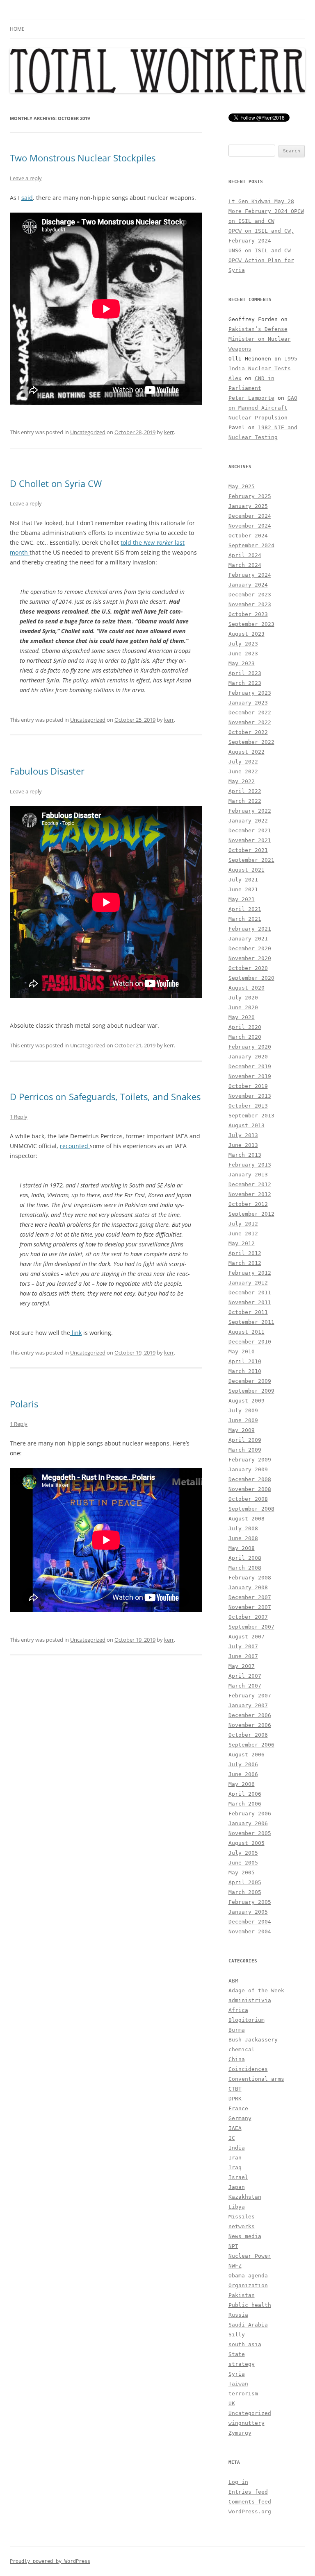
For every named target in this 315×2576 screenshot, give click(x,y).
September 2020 (251, 978)
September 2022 (251, 742)
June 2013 (243, 1145)
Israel (238, 2177)
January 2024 (248, 585)
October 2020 (248, 968)
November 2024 (250, 526)
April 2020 (245, 1027)
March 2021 (245, 919)
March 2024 (245, 565)
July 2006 (243, 1764)
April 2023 (245, 673)
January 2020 (248, 1057)
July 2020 (243, 998)
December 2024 (250, 516)
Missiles (242, 2217)
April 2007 (245, 1676)
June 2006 (243, 1774)
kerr (169, 432)
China (237, 2059)
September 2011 (251, 1322)
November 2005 (250, 1833)
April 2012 (245, 1253)
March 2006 (245, 1804)
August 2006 (247, 1755)
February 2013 (250, 1165)
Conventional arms (256, 2079)
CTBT (235, 2089)
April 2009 (245, 1440)
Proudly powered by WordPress (50, 2561)
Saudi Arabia (248, 2325)
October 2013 (248, 1106)
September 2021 (251, 860)
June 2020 (243, 1007)
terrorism (243, 2394)
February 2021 (250, 929)
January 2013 (248, 1175)
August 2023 (247, 634)
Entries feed (248, 2492)
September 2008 (251, 1509)
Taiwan (238, 2384)
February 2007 (250, 1696)
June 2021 (243, 889)
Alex (235, 378)
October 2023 (248, 614)
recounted (75, 1146)
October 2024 (248, 536)
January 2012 (248, 1283)
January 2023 (248, 703)
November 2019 (250, 1076)
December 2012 (250, 1184)
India (237, 2148)
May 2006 (242, 1784)
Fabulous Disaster (47, 771)
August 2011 (247, 1332)
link (76, 1333)
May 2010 (242, 1351)
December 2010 (250, 1342)
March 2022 (245, 801)
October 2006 (248, 1735)
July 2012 (243, 1224)
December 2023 (250, 595)
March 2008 (245, 1568)
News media (245, 2236)
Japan (237, 2187)
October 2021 (248, 850)
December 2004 (250, 1922)
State (237, 2354)
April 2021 (245, 909)
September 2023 (251, 624)
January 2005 (248, 1912)
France (238, 2108)
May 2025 (242, 486)
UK (232, 2403)
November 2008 (250, 1489)
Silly (237, 2335)
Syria (237, 2374)
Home (17, 29)
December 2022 (250, 713)
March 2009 (245, 1450)
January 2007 (248, 1705)
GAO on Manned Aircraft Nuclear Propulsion (263, 408)
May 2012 (242, 1243)
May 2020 (242, 1017)
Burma (237, 2030)
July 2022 (243, 762)
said (27, 198)
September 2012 (251, 1214)
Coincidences (248, 2069)
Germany (240, 2118)
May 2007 (242, 1666)
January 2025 (248, 506)
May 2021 (242, 899)
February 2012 (250, 1273)
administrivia (250, 2000)
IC (232, 2138)
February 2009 (250, 1460)
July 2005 (243, 1853)
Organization (248, 2285)
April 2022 (245, 791)
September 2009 (251, 1391)
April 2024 (245, 555)
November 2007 (250, 1607)
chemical (242, 2049)
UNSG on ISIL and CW (260, 250)
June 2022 (243, 771)
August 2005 (247, 1843)
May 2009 (242, 1430)
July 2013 (243, 1135)
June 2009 (243, 1420)
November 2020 (250, 958)
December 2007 (250, 1597)
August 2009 (247, 1401)
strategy (242, 2364)
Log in (238, 2482)
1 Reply (19, 1117)
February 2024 (250, 575)
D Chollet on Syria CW (56, 483)
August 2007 (247, 1637)
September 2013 (251, 1116)
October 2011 (248, 1312)
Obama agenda (248, 2276)
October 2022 (248, 732)
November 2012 (250, 1194)
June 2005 (243, 1863)
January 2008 (248, 1587)
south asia (245, 2344)
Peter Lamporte (251, 398)
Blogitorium (247, 2020)
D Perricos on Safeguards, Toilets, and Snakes (105, 1097)
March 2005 (245, 1892)
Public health (250, 2305)
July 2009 (243, 1410)
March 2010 (245, 1371)
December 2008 (250, 1479)
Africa (238, 2010)
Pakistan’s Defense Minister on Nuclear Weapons (260, 339)
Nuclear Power (250, 2256)
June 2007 (243, 1656)
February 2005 (250, 1902)
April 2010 (245, 1361)
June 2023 (243, 654)
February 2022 (250, 811)
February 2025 (250, 496)
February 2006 (250, 1814)
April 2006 (245, 1794)
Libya (237, 2207)
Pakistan (242, 2295)
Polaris (24, 1404)
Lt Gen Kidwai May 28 (261, 201)
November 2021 (250, 840)
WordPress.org (250, 2511)
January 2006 (248, 1823)
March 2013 (245, 1155)
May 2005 (242, 1873)
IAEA (235, 2128)
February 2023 (250, 693)
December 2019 (250, 1066)
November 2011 (250, 1302)
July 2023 (243, 644)
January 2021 (248, 939)
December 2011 (250, 1293)
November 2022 (250, 722)
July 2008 (243, 1528)
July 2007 (243, 1646)
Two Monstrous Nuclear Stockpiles (83, 158)
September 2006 (251, 1745)
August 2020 (247, 988)
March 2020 (245, 1037)
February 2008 (250, 1578)
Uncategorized (88, 432)
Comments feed (250, 2502)
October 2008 (248, 1499)
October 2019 (248, 1086)
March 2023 (245, 683)
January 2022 (248, 821)
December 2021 (250, 830)
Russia (238, 2315)
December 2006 (250, 1715)
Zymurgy (240, 2433)
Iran (235, 2158)
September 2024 (251, 545)
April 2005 (245, 1882)
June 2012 (243, 1234)
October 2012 (248, 1204)
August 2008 (247, 1519)
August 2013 (247, 1125)
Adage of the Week (256, 1990)
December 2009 (250, 1381)
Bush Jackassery (253, 2040)
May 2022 (242, 781)
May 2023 (242, 663)
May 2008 (242, 1548)
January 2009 (248, 1469)
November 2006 (250, 1725)
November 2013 (250, 1096)
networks (242, 2226)
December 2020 (250, 948)
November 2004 (250, 1931)
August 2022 (247, 752)
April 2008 (245, 1558)
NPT (233, 2246)
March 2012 (245, 1263)
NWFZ (235, 2266)
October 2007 (248, 1617)
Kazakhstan (245, 2197)
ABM (233, 1981)
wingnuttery (247, 2423)
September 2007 (251, 1627)
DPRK (235, 2099)
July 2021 (243, 880)
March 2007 (245, 1686)
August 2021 (247, 870)
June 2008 (243, 1538)
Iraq (235, 2167)
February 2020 (250, 1047)
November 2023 (250, 604)
